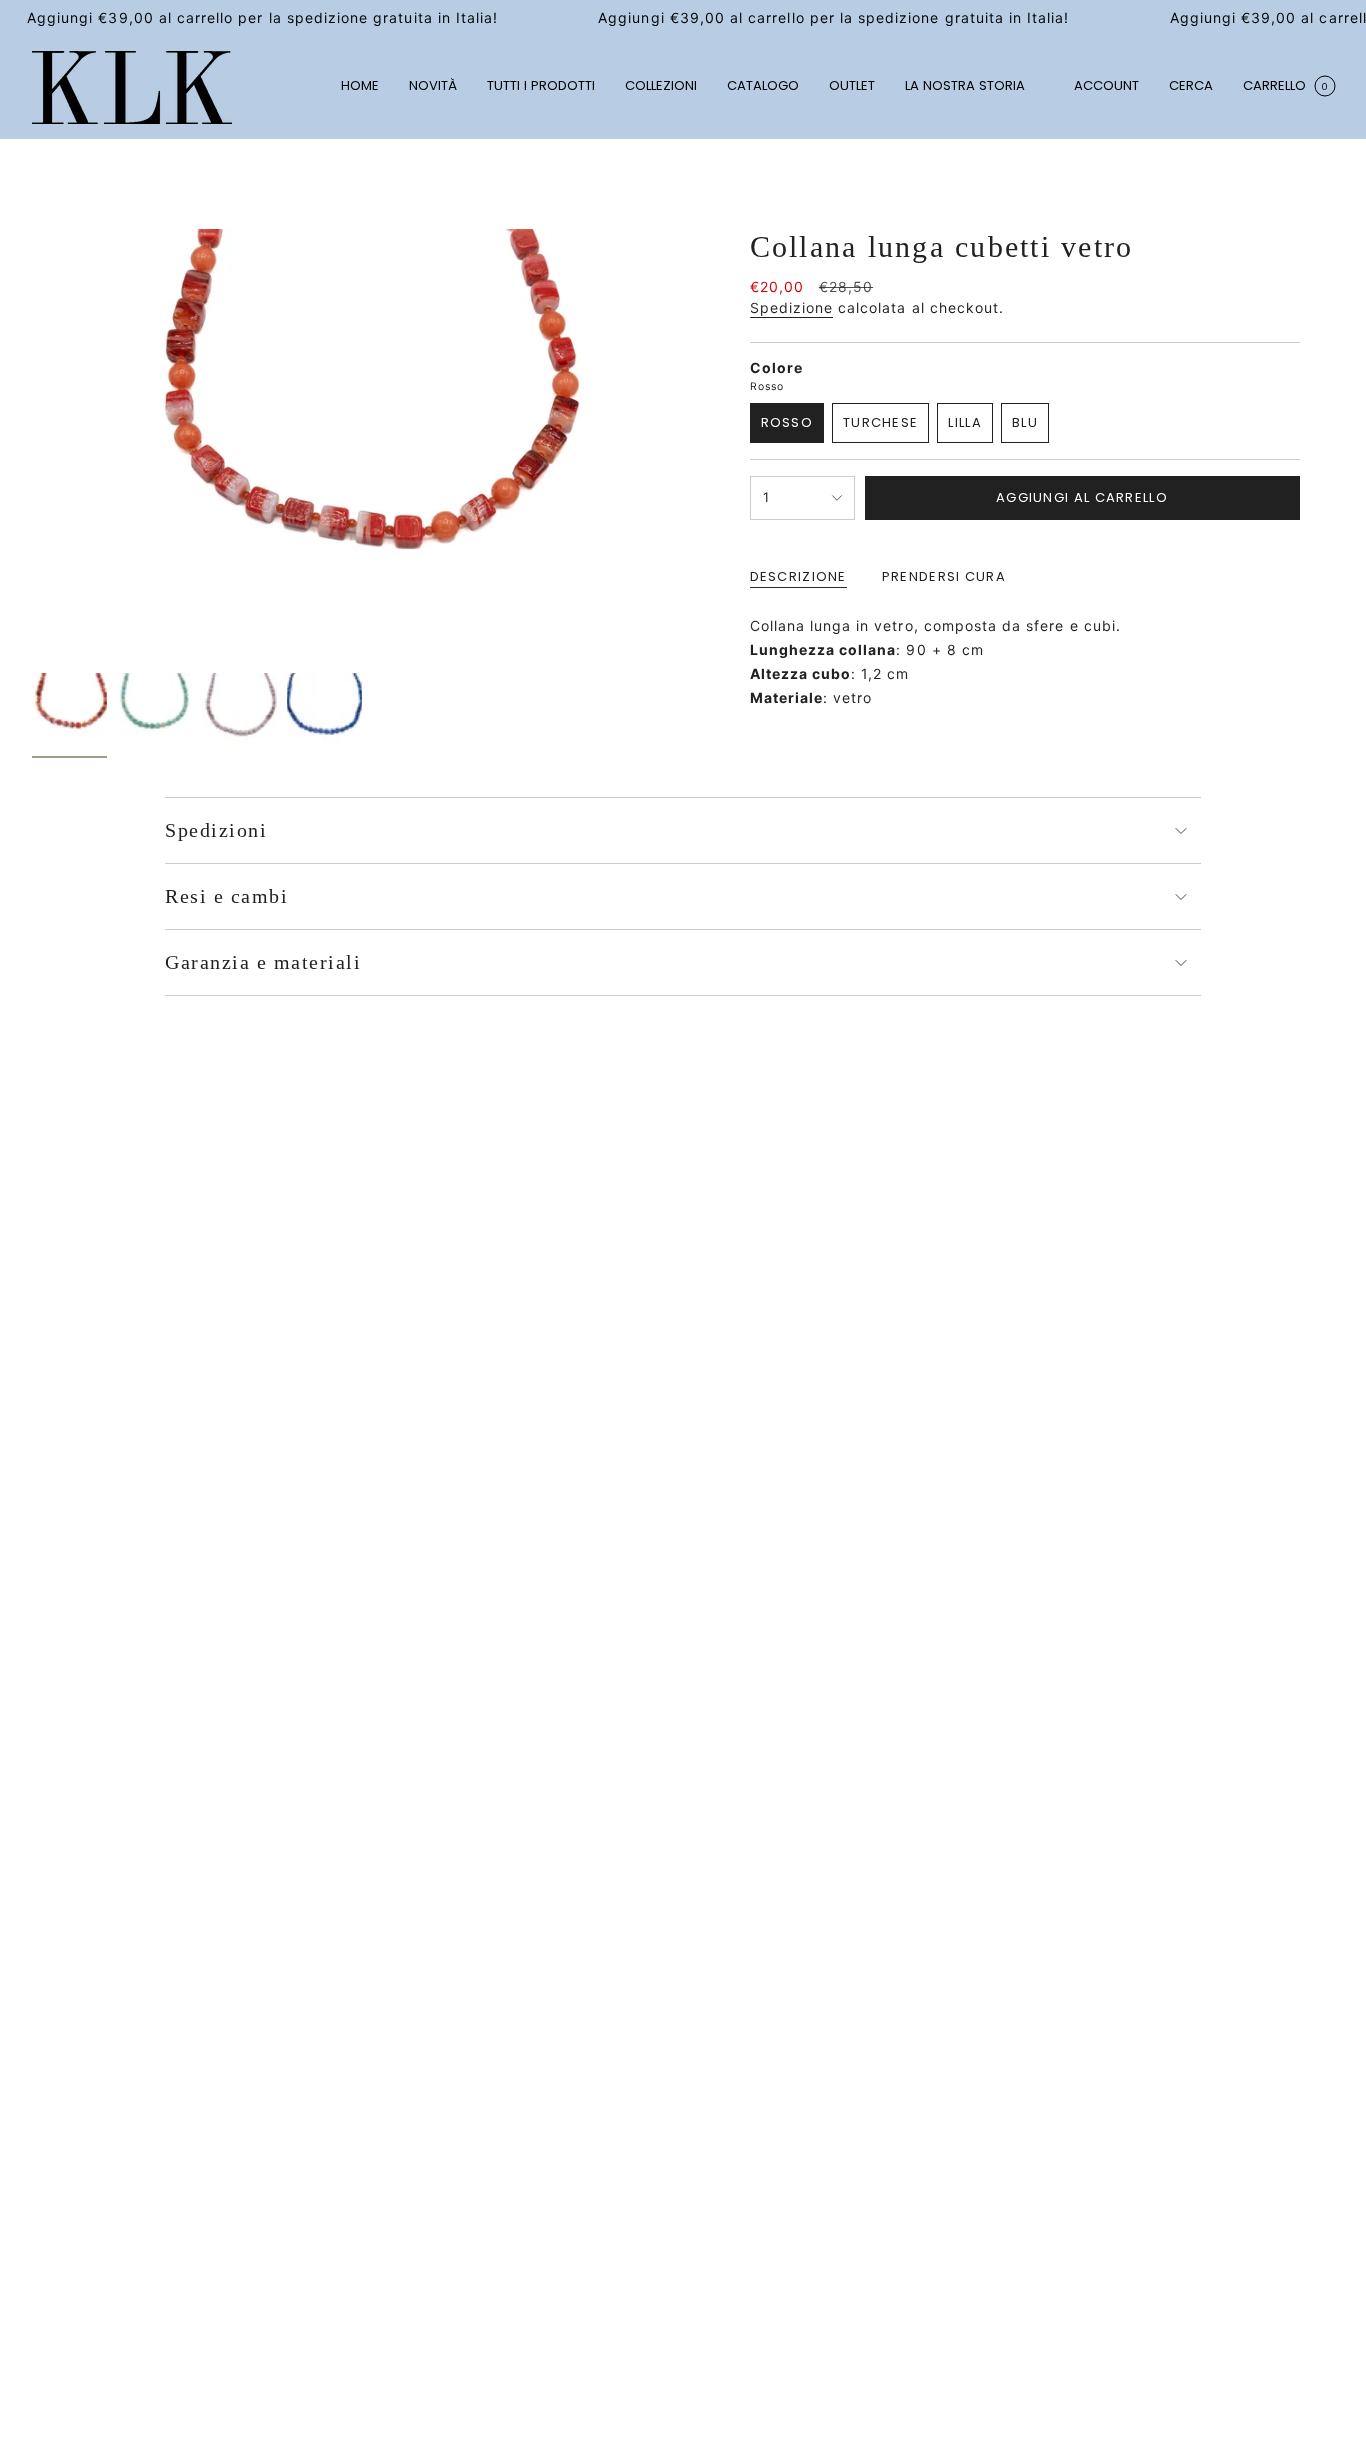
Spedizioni (216, 830)
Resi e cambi (226, 896)
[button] (661, 87)
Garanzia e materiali (263, 962)
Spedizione (792, 307)
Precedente (32, 446)
